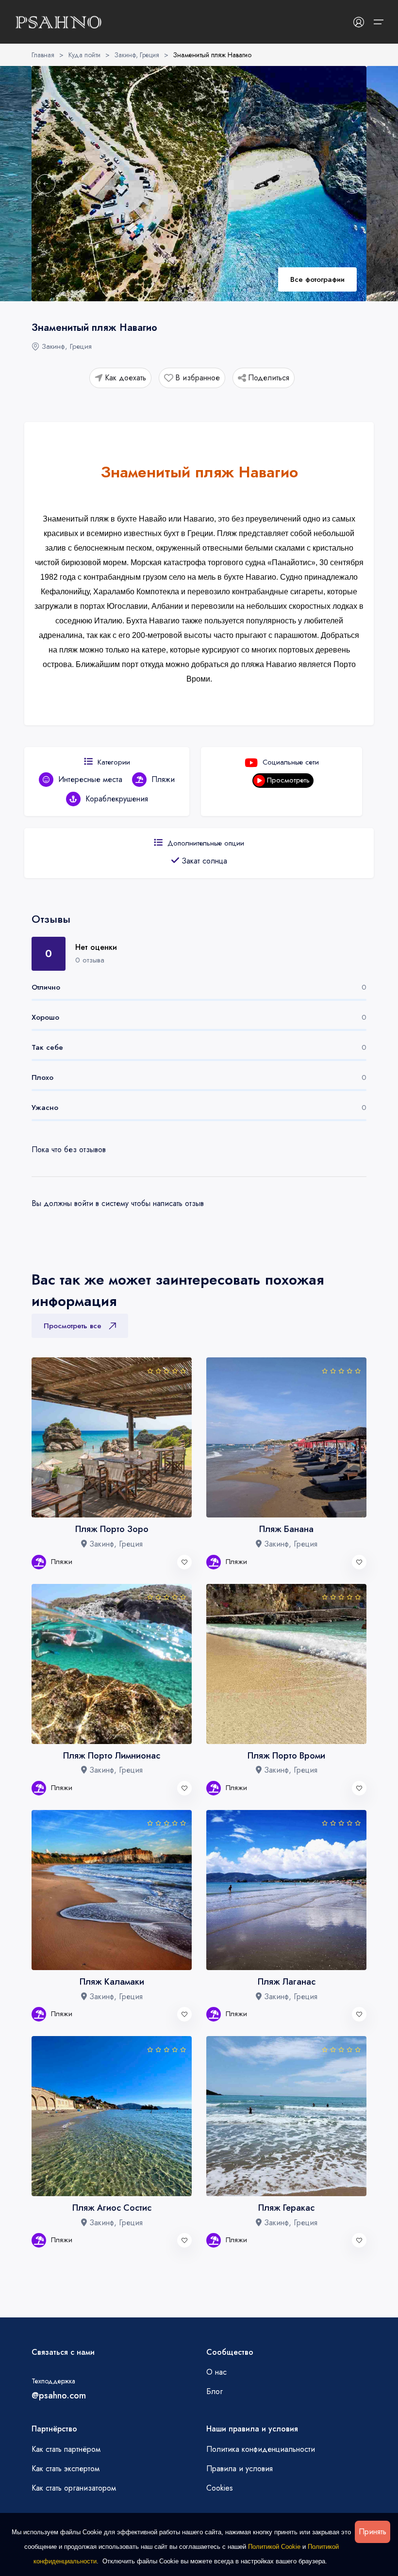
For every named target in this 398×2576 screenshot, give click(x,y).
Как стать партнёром (66, 2449)
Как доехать (125, 378)
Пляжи (163, 779)
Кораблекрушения (117, 799)
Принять (373, 2532)
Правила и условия (240, 2469)
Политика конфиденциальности (261, 2449)
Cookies (220, 2488)
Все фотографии (317, 279)
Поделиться (269, 378)
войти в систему (101, 1203)
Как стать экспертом (66, 2469)
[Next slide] (352, 184)
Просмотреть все (73, 1326)
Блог (215, 2391)
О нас (216, 2372)
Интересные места (90, 779)
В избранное (198, 378)
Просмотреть (288, 780)
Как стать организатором (74, 2488)
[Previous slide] (46, 184)
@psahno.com (59, 2396)
